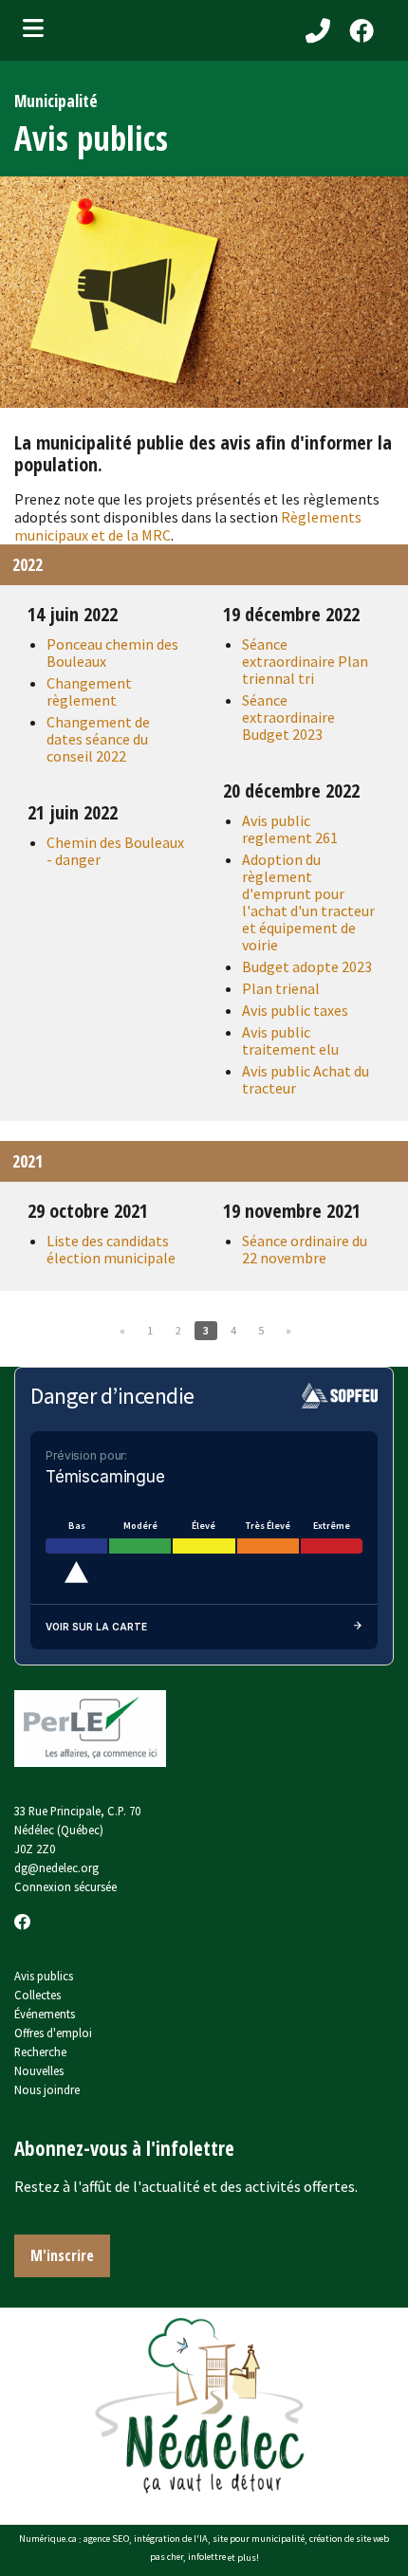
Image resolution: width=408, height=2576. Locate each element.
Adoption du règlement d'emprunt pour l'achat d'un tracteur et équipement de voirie (308, 902)
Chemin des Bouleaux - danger (115, 851)
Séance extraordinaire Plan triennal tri (305, 661)
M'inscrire (62, 2255)
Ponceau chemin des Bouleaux (112, 653)
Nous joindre (47, 2089)
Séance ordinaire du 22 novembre (305, 1249)
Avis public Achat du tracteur (306, 1079)
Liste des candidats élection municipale (111, 1249)
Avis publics (44, 1976)
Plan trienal (281, 988)
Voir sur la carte (96, 1627)
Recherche (40, 2052)
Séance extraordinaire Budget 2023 (288, 717)
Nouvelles (39, 2070)
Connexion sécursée (65, 1886)
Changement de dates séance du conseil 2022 (98, 739)
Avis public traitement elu (290, 1040)
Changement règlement (89, 691)
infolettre (207, 2557)
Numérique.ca (48, 2539)
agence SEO (106, 2539)
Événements (45, 2014)
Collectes (37, 1995)
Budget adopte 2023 (307, 966)
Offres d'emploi (53, 2033)
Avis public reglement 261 (290, 829)
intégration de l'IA (171, 2539)
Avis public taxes (295, 1010)
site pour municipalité (259, 2539)
